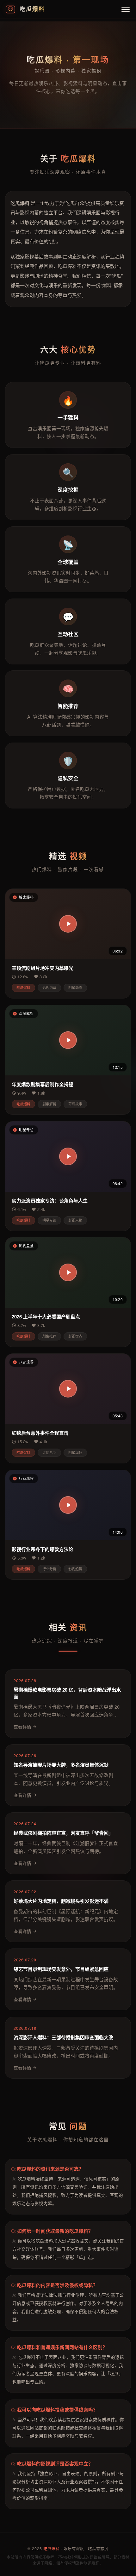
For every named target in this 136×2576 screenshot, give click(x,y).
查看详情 (22, 1727)
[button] (68, 924)
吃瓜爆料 (52, 2549)
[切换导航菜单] (126, 9)
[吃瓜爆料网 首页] (10, 9)
